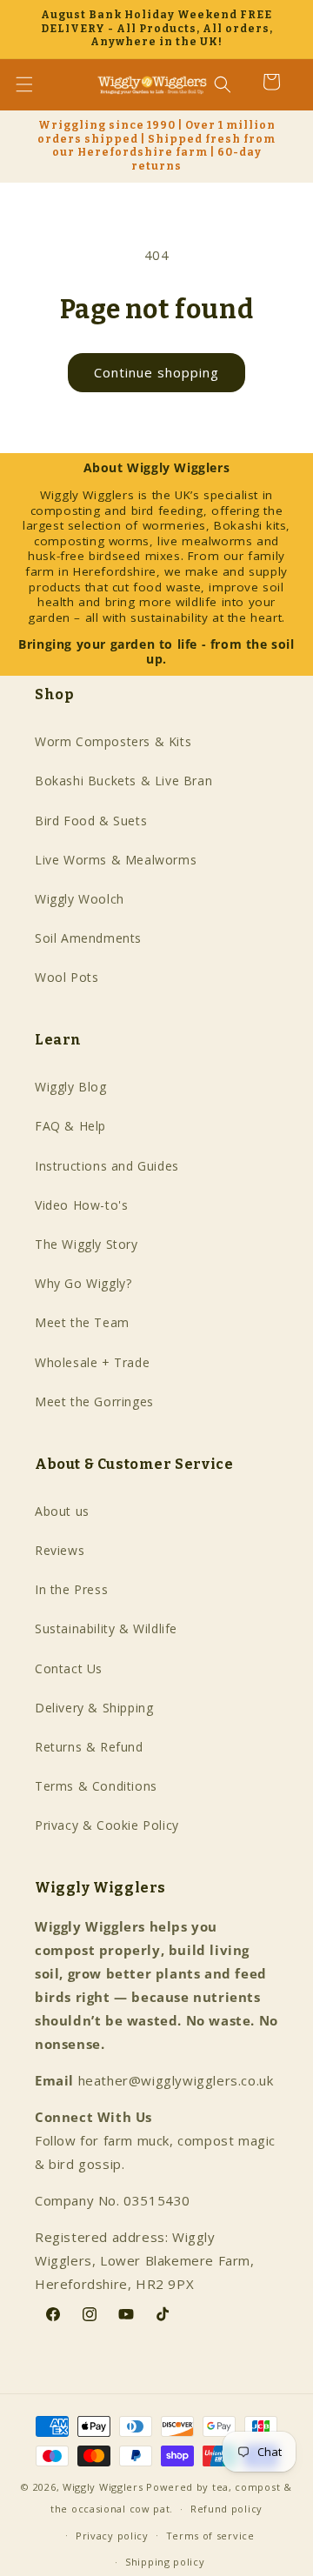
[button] (35, 84)
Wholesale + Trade (92, 1362)
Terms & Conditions (96, 1786)
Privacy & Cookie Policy (107, 1825)
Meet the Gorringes (94, 1401)
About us (62, 1511)
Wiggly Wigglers (103, 2487)
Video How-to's (81, 1205)
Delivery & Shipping (94, 1708)
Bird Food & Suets (91, 821)
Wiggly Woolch (80, 899)
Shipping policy (165, 2562)
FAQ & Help (70, 1126)
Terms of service (210, 2536)
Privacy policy (112, 2536)
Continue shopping (156, 372)
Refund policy (226, 2509)
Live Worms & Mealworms (116, 860)
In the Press (71, 1589)
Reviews (60, 1550)
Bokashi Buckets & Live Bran (123, 781)
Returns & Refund (89, 1747)
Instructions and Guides (107, 1166)
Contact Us (69, 1668)
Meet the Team (82, 1322)
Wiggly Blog (71, 1087)
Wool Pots (67, 977)
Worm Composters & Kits (113, 741)
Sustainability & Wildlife (106, 1628)
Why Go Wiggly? (83, 1283)
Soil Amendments (88, 938)
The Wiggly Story (87, 1244)
